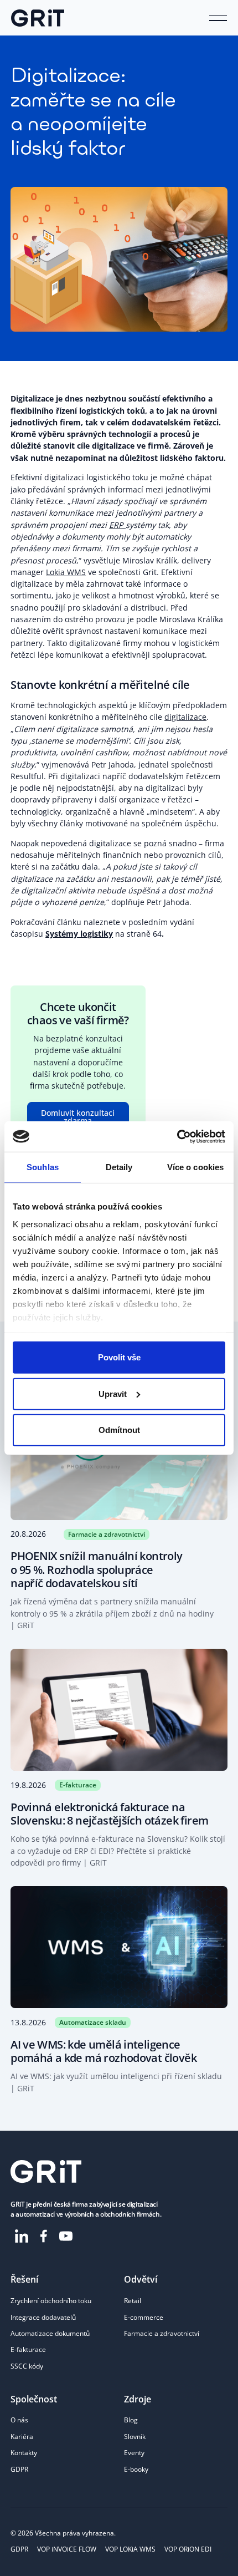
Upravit (113, 1393)
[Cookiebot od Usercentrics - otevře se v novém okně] (177, 1136)
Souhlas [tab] (43, 1167)
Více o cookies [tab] (195, 1167)
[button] (218, 18)
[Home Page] (38, 18)
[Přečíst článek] (119, 1518)
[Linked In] (22, 2236)
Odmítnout (119, 1430)
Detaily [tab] (119, 1167)
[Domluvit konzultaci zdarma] (78, 1117)
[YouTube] (66, 2236)
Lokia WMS (66, 572)
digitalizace (185, 717)
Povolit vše (119, 1357)
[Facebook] (44, 2236)
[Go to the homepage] (46, 2171)
